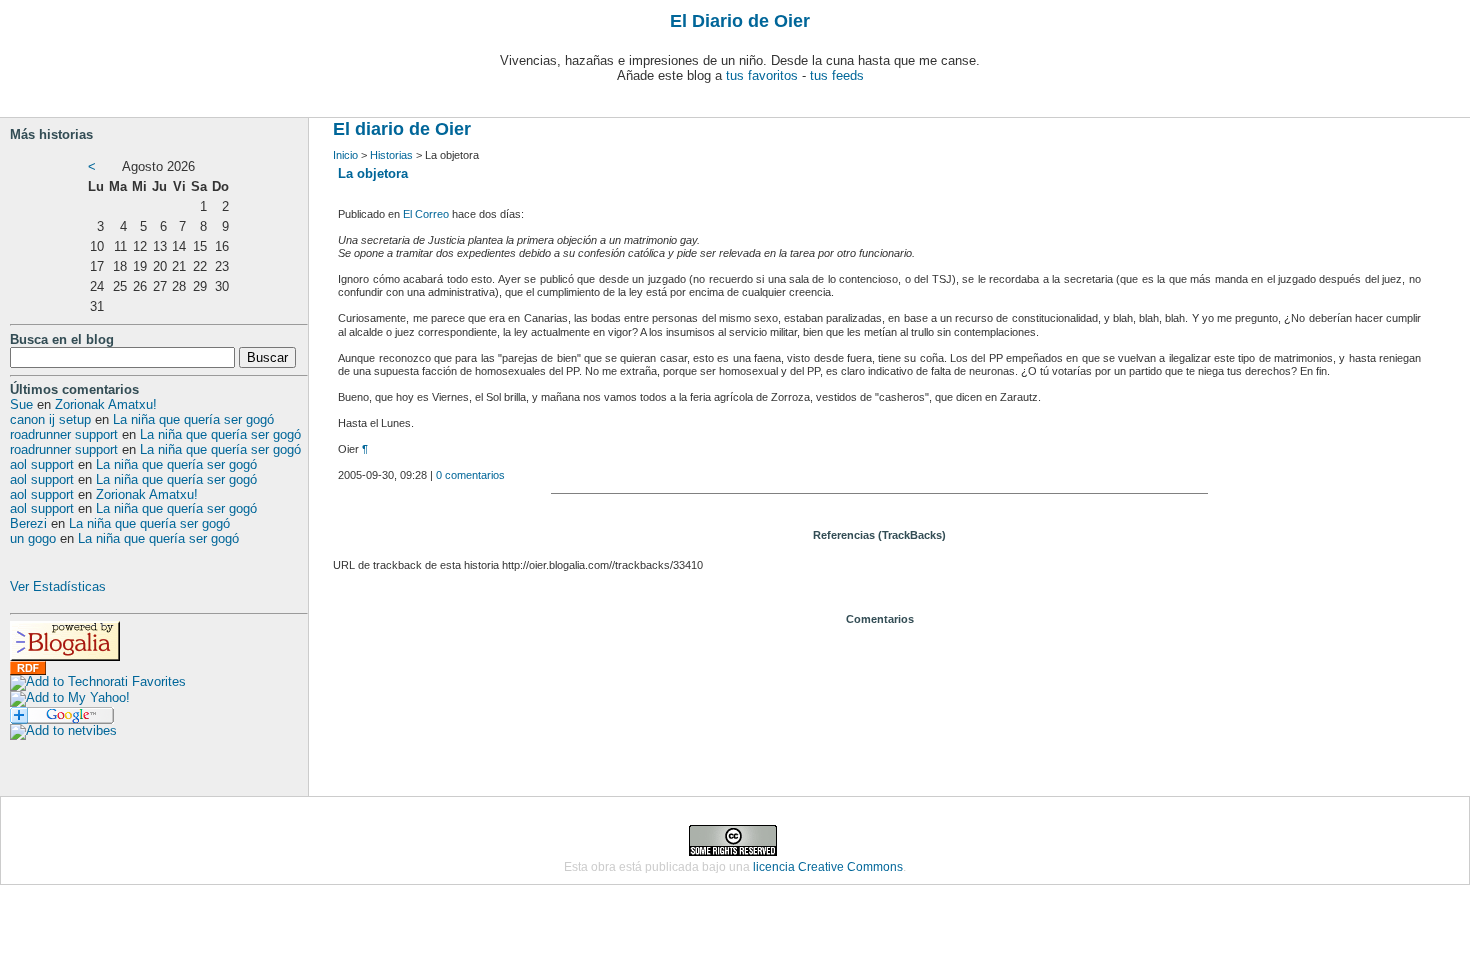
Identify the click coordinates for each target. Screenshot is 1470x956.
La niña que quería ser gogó (193, 419)
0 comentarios (470, 475)
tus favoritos (762, 75)
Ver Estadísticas (58, 586)
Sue (21, 404)
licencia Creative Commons (828, 867)
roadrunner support (64, 434)
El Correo (426, 214)
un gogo (33, 538)
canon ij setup (50, 419)
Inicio (345, 155)
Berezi (28, 523)
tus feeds (837, 75)
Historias (391, 155)
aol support (42, 464)
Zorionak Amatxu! (106, 404)
